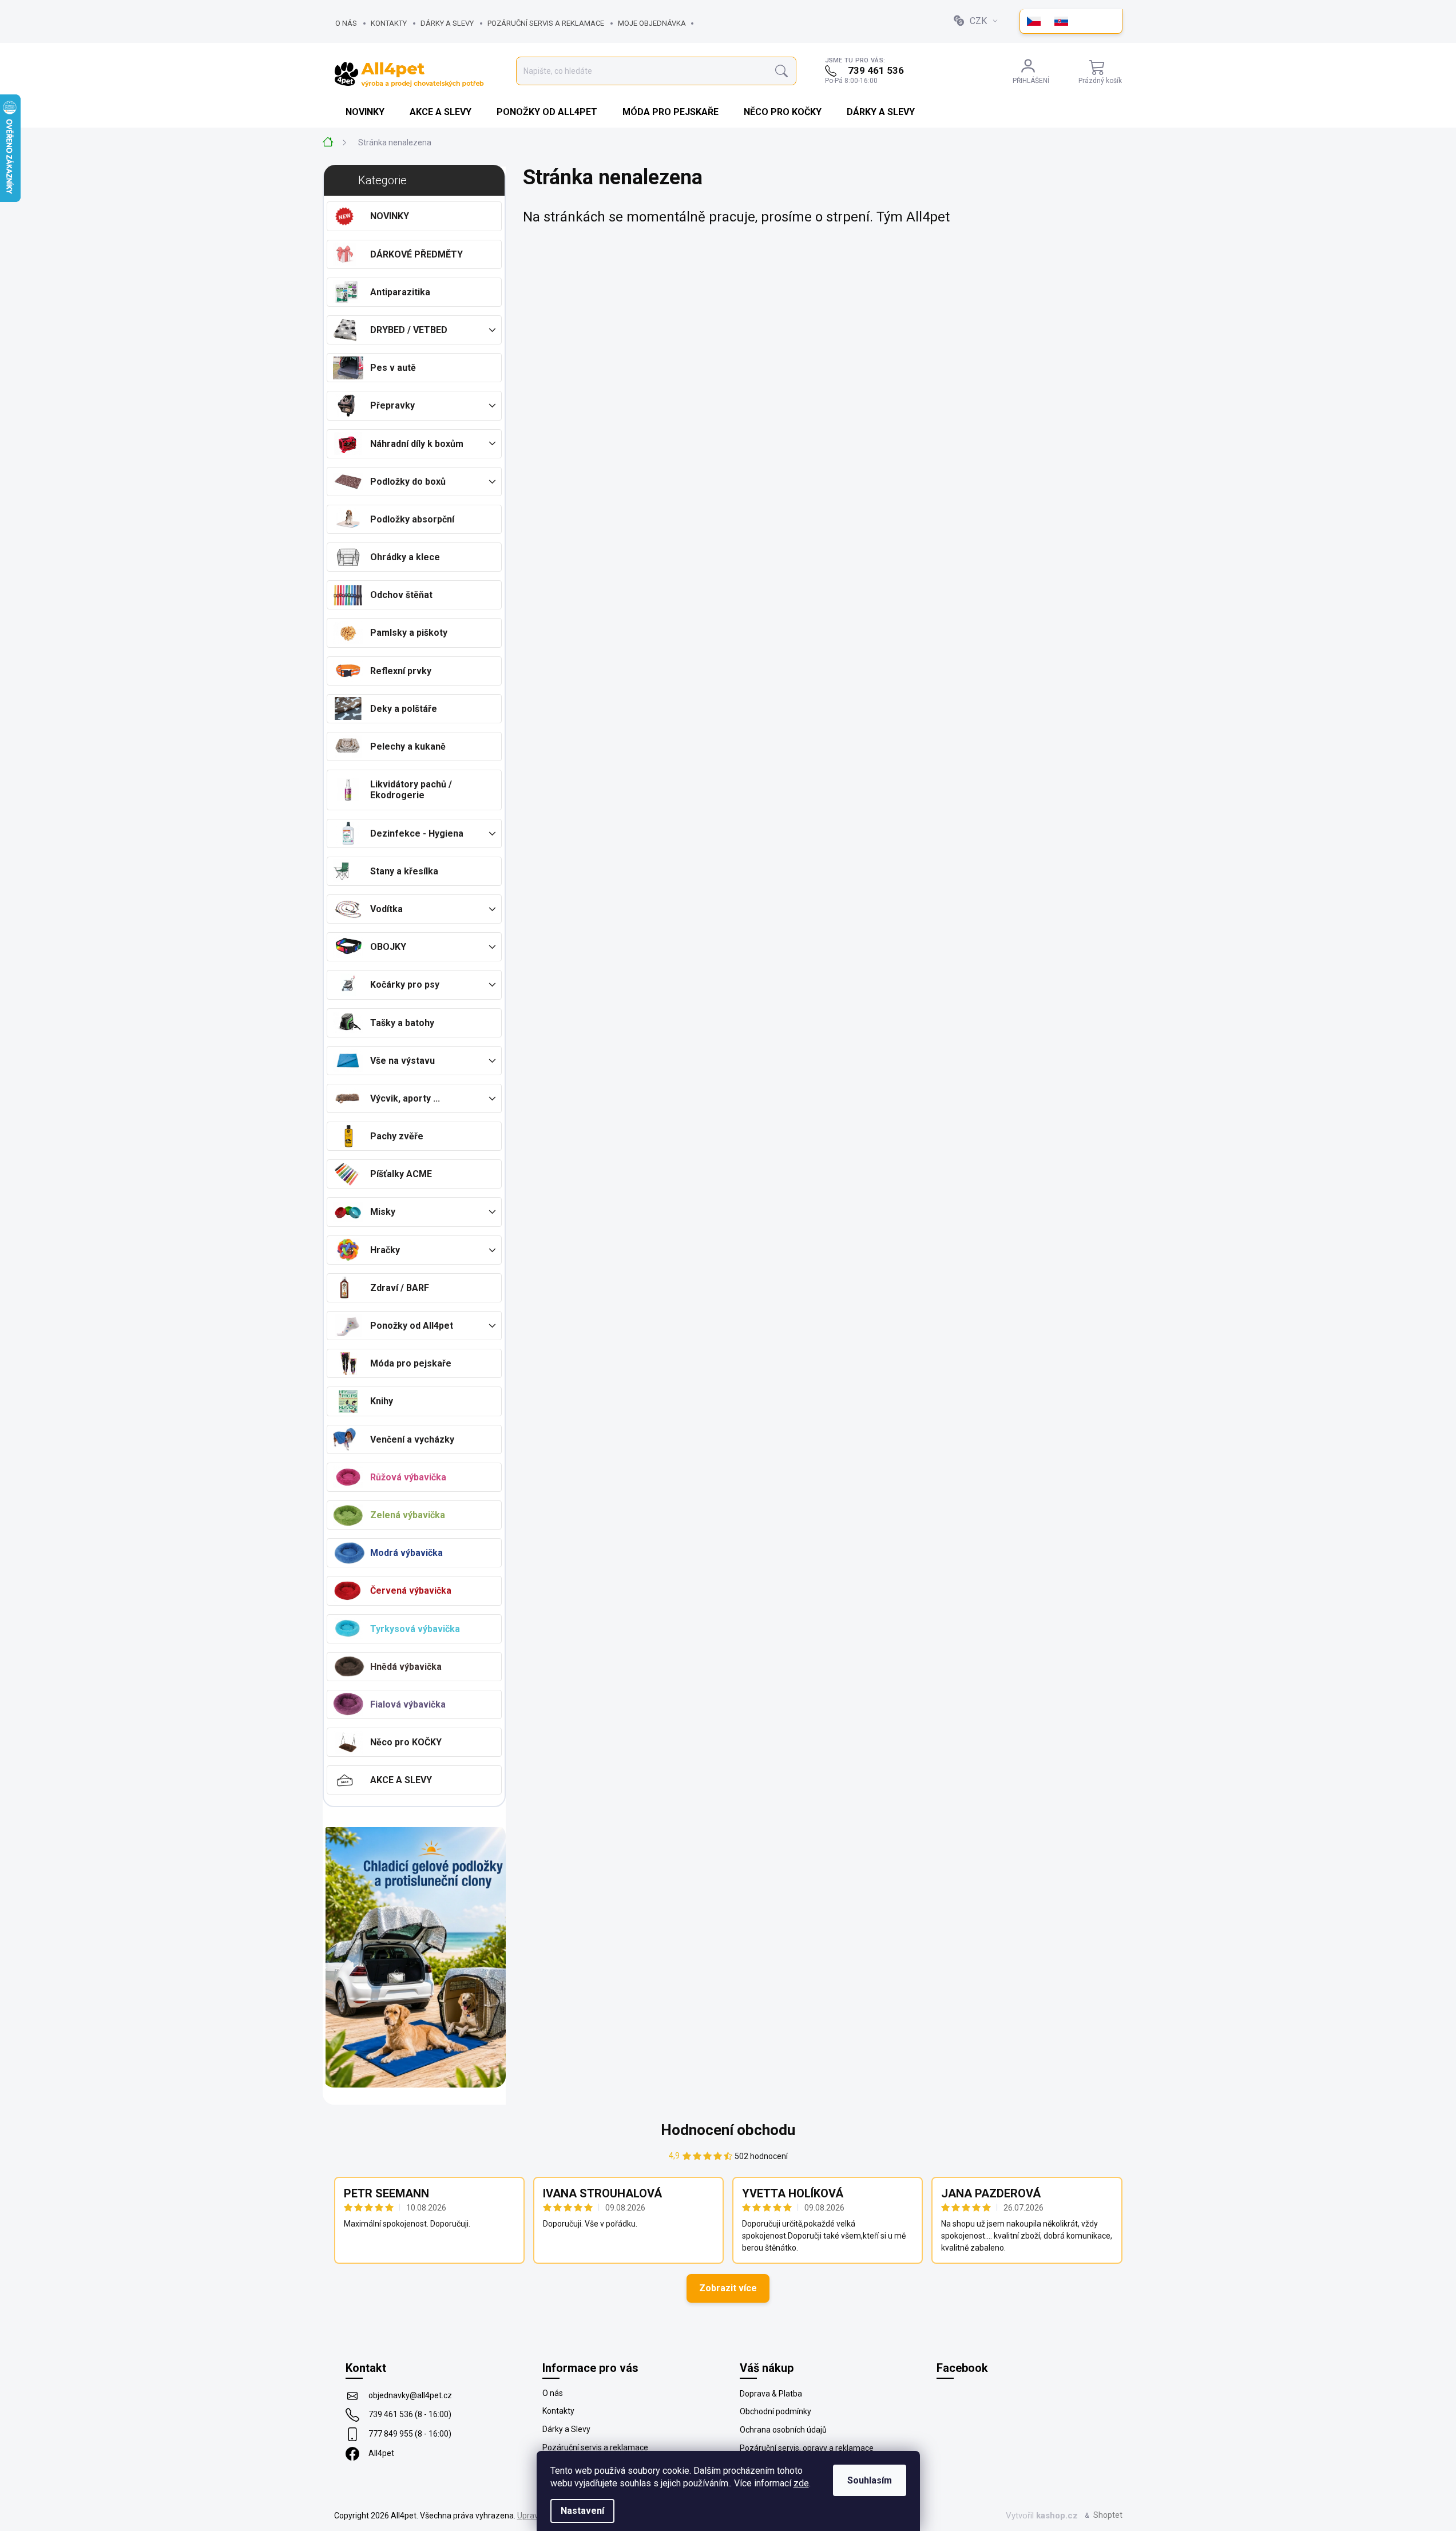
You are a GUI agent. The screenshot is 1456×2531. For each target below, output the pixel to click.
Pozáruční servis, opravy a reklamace (807, 2448)
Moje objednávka (652, 23)
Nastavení (582, 2511)
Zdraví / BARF (400, 1288)
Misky (383, 1212)
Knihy (382, 1401)
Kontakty (389, 23)
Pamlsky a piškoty (409, 633)
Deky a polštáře (404, 709)
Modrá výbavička (406, 1553)
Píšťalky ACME (401, 1174)
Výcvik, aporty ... (405, 1098)
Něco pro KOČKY (406, 1742)
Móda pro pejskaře (411, 1363)
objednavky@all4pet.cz (410, 2395)
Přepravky (392, 405)
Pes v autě (393, 368)
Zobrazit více (728, 2288)
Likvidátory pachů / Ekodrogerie (411, 790)
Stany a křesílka (404, 871)
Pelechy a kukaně (408, 746)
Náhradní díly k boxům (417, 444)
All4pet (381, 2453)
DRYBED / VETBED (409, 330)
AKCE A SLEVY (401, 1780)
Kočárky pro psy (405, 985)
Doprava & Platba (771, 2394)
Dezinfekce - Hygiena (417, 833)
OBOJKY (388, 947)
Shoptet (1108, 2515)
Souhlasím (870, 2480)
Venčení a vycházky (412, 1439)
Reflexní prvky (401, 671)
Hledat (781, 71)
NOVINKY (390, 216)
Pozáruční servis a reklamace (546, 23)
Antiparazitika (400, 292)
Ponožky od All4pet (412, 1326)
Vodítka (386, 909)
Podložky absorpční (412, 519)
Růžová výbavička (408, 1477)
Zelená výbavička (408, 1515)
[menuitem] (366, 112)
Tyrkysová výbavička (415, 1629)
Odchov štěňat (401, 595)
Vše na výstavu (402, 1061)
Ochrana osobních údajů (783, 2430)
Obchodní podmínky (775, 2411)
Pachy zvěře (397, 1136)
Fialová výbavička (408, 1704)
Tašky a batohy (402, 1023)
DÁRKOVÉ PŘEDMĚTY (416, 254)
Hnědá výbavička (406, 1667)
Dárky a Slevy (447, 23)
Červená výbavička (411, 1591)
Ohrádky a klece (405, 557)
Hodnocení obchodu (728, 2130)
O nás (346, 23)
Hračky (385, 1250)
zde (801, 2483)
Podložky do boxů (408, 482)
